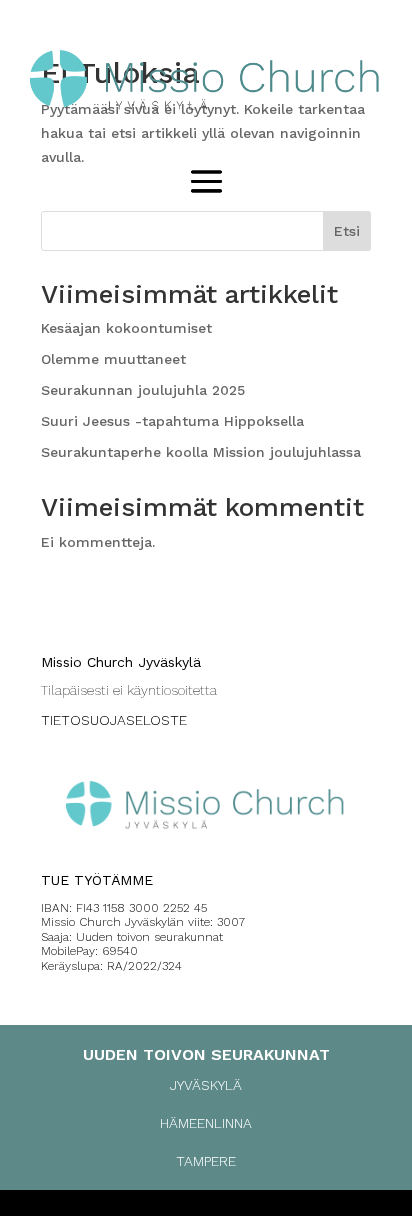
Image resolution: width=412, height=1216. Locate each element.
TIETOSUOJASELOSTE (114, 720)
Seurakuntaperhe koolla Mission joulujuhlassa (201, 452)
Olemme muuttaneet (113, 359)
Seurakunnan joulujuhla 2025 (143, 390)
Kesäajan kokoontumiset (126, 328)
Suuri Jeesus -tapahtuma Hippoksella (172, 421)
